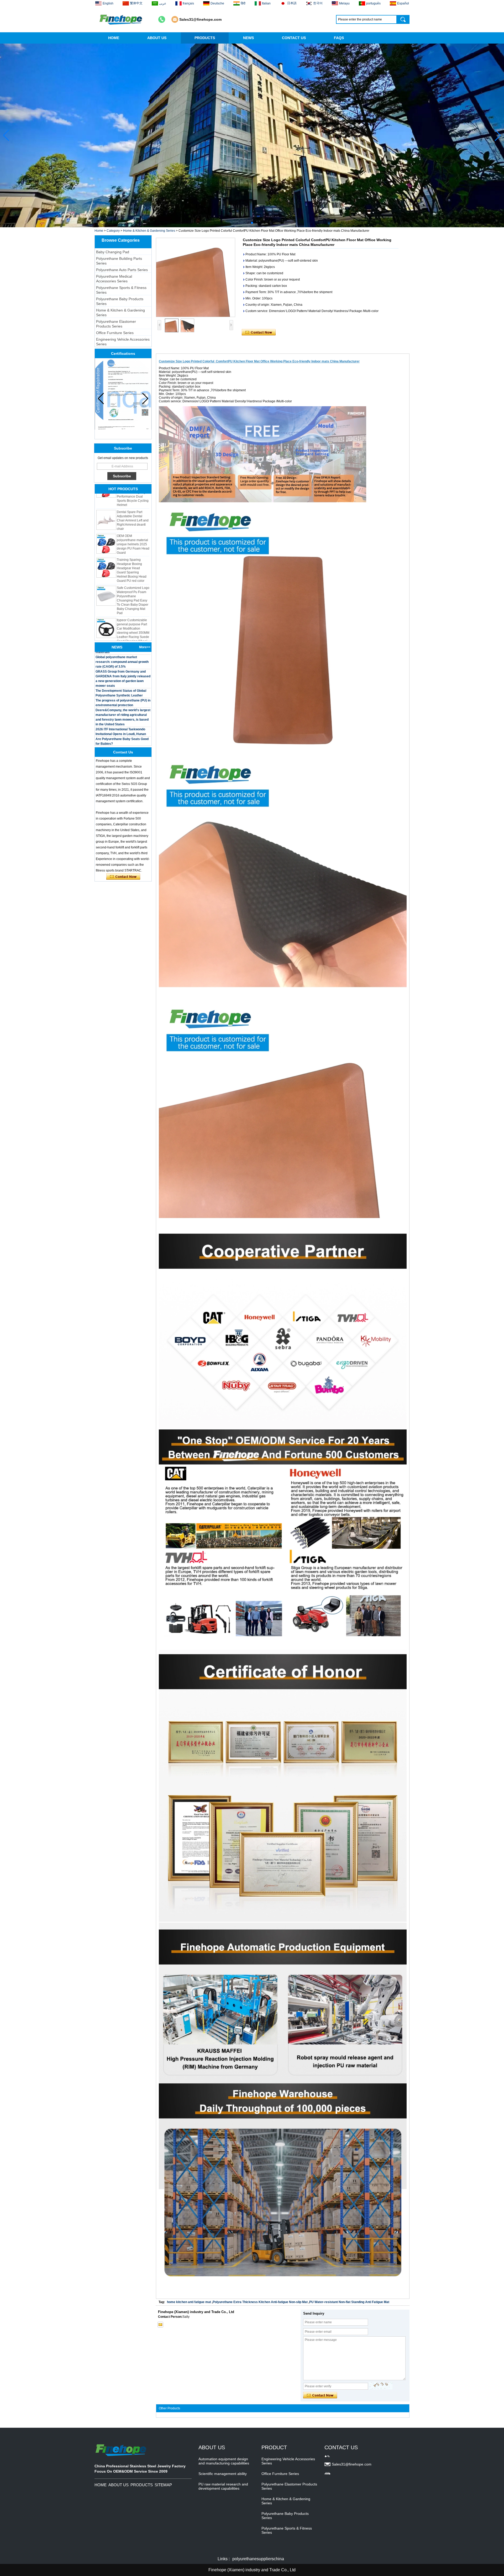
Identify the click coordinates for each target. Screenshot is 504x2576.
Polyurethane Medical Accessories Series (114, 279)
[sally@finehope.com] (160, 2325)
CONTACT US (294, 38)
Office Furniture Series (115, 333)
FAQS (339, 38)
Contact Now (123, 877)
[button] (248, 223)
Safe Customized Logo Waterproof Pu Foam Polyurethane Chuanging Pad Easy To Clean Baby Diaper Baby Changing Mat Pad (133, 560)
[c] (252, 135)
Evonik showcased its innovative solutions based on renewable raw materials (121, 732)
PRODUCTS (205, 38)
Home (99, 231)
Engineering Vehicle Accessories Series (123, 342)
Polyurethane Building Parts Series (119, 261)
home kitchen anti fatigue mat (189, 2302)
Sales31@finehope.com (200, 19)
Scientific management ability (223, 2474)
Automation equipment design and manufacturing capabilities (224, 2461)
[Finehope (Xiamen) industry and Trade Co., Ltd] (121, 19)
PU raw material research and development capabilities (223, 2486)
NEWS (248, 38)
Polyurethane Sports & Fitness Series (121, 290)
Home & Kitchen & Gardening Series (149, 231)
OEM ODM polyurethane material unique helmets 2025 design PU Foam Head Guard (133, 504)
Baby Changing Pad (113, 252)
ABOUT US (157, 38)
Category (113, 231)
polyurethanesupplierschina (258, 2559)
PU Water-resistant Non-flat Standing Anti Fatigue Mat (349, 2302)
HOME (114, 38)
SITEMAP (163, 2485)
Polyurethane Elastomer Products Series (116, 324)
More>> (145, 647)
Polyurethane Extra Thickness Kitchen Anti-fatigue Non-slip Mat (260, 2302)
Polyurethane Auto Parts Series (122, 270)
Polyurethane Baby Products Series (120, 301)
